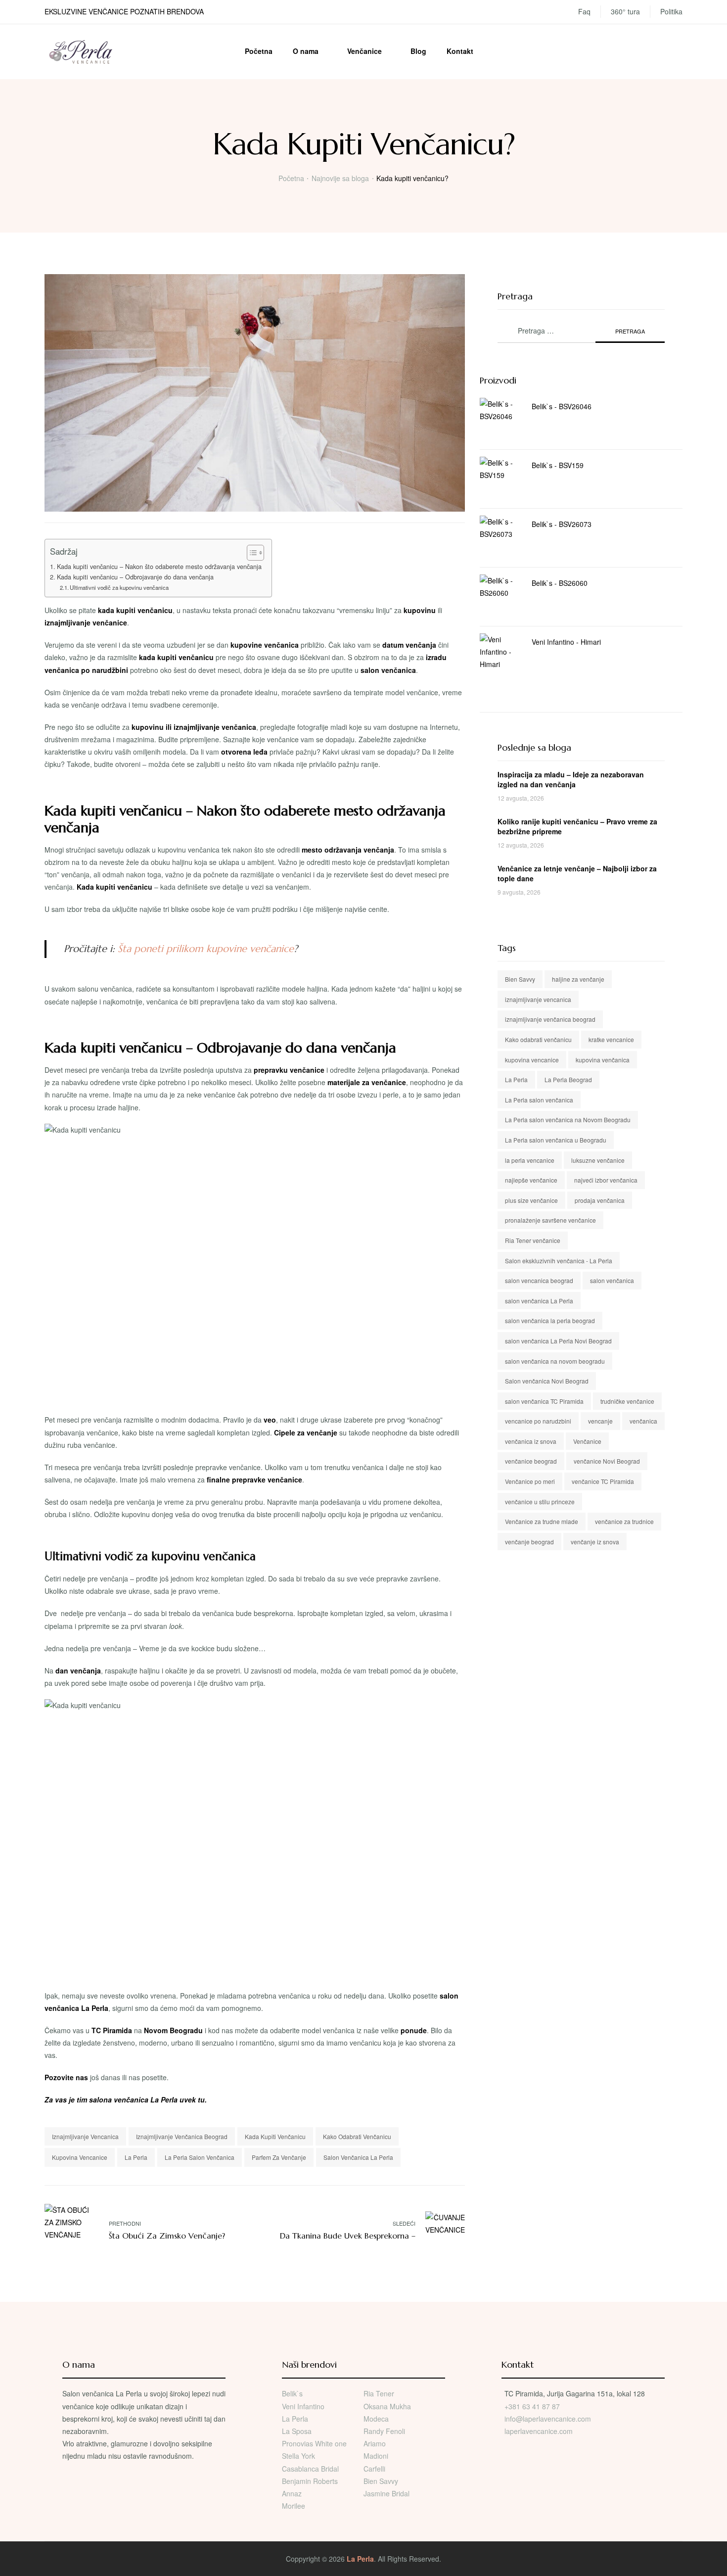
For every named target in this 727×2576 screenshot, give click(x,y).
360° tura (625, 11)
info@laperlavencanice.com (548, 2419)
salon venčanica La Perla (358, 2157)
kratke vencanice (611, 1039)
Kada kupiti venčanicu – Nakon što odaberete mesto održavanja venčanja (159, 567)
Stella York (298, 2456)
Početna (259, 51)
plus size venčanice (531, 1200)
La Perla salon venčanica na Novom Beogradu (568, 1120)
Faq (584, 11)
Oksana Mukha (387, 2406)
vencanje (600, 1421)
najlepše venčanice (531, 1180)
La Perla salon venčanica (200, 2157)
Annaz (292, 2493)
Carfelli (374, 2469)
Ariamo (375, 2443)
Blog (418, 51)
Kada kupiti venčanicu (275, 2136)
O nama (306, 51)
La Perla (136, 2157)
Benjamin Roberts (310, 2481)
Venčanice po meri (530, 1481)
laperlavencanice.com (540, 2431)
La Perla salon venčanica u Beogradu (556, 1140)
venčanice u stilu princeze (540, 1502)
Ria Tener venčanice (533, 1240)
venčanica (643, 1421)
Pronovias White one (314, 2443)
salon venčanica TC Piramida (544, 1401)
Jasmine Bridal (386, 2493)
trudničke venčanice (627, 1401)
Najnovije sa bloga (340, 178)
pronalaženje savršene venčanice (550, 1220)
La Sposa (297, 2431)
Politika (671, 11)
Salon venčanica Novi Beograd (547, 1381)
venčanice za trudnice (624, 1521)
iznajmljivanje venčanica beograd (182, 2136)
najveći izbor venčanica (606, 1180)
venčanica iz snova (531, 1441)
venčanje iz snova (595, 1542)
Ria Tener (379, 2393)
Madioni (376, 2456)
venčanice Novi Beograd (607, 1461)
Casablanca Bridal (310, 2469)
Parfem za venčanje (279, 2157)
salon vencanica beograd (539, 1280)
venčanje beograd (529, 1542)
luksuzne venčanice (598, 1160)
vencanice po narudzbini (538, 1421)
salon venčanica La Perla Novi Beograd (558, 1341)
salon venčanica (612, 1280)
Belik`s (292, 2393)
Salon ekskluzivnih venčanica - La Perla (559, 1261)
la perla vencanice (530, 1160)
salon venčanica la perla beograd (550, 1320)
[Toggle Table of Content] (250, 553)
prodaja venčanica (600, 1200)
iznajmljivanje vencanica (85, 2136)
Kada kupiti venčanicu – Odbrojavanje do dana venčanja (135, 577)
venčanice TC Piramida (603, 1481)
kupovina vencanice (80, 2157)
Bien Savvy (520, 979)
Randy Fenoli (384, 2431)
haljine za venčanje (578, 979)
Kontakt (460, 51)
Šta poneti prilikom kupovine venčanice (206, 949)
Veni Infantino (303, 2406)
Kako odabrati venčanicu (357, 2136)
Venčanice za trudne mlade (542, 1521)
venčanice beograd (531, 1461)
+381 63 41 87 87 (532, 2406)
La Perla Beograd (568, 1079)
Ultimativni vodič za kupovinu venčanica (119, 587)
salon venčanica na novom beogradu (555, 1361)
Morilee (294, 2506)
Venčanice (364, 51)
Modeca (376, 2419)
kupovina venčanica (603, 1060)
